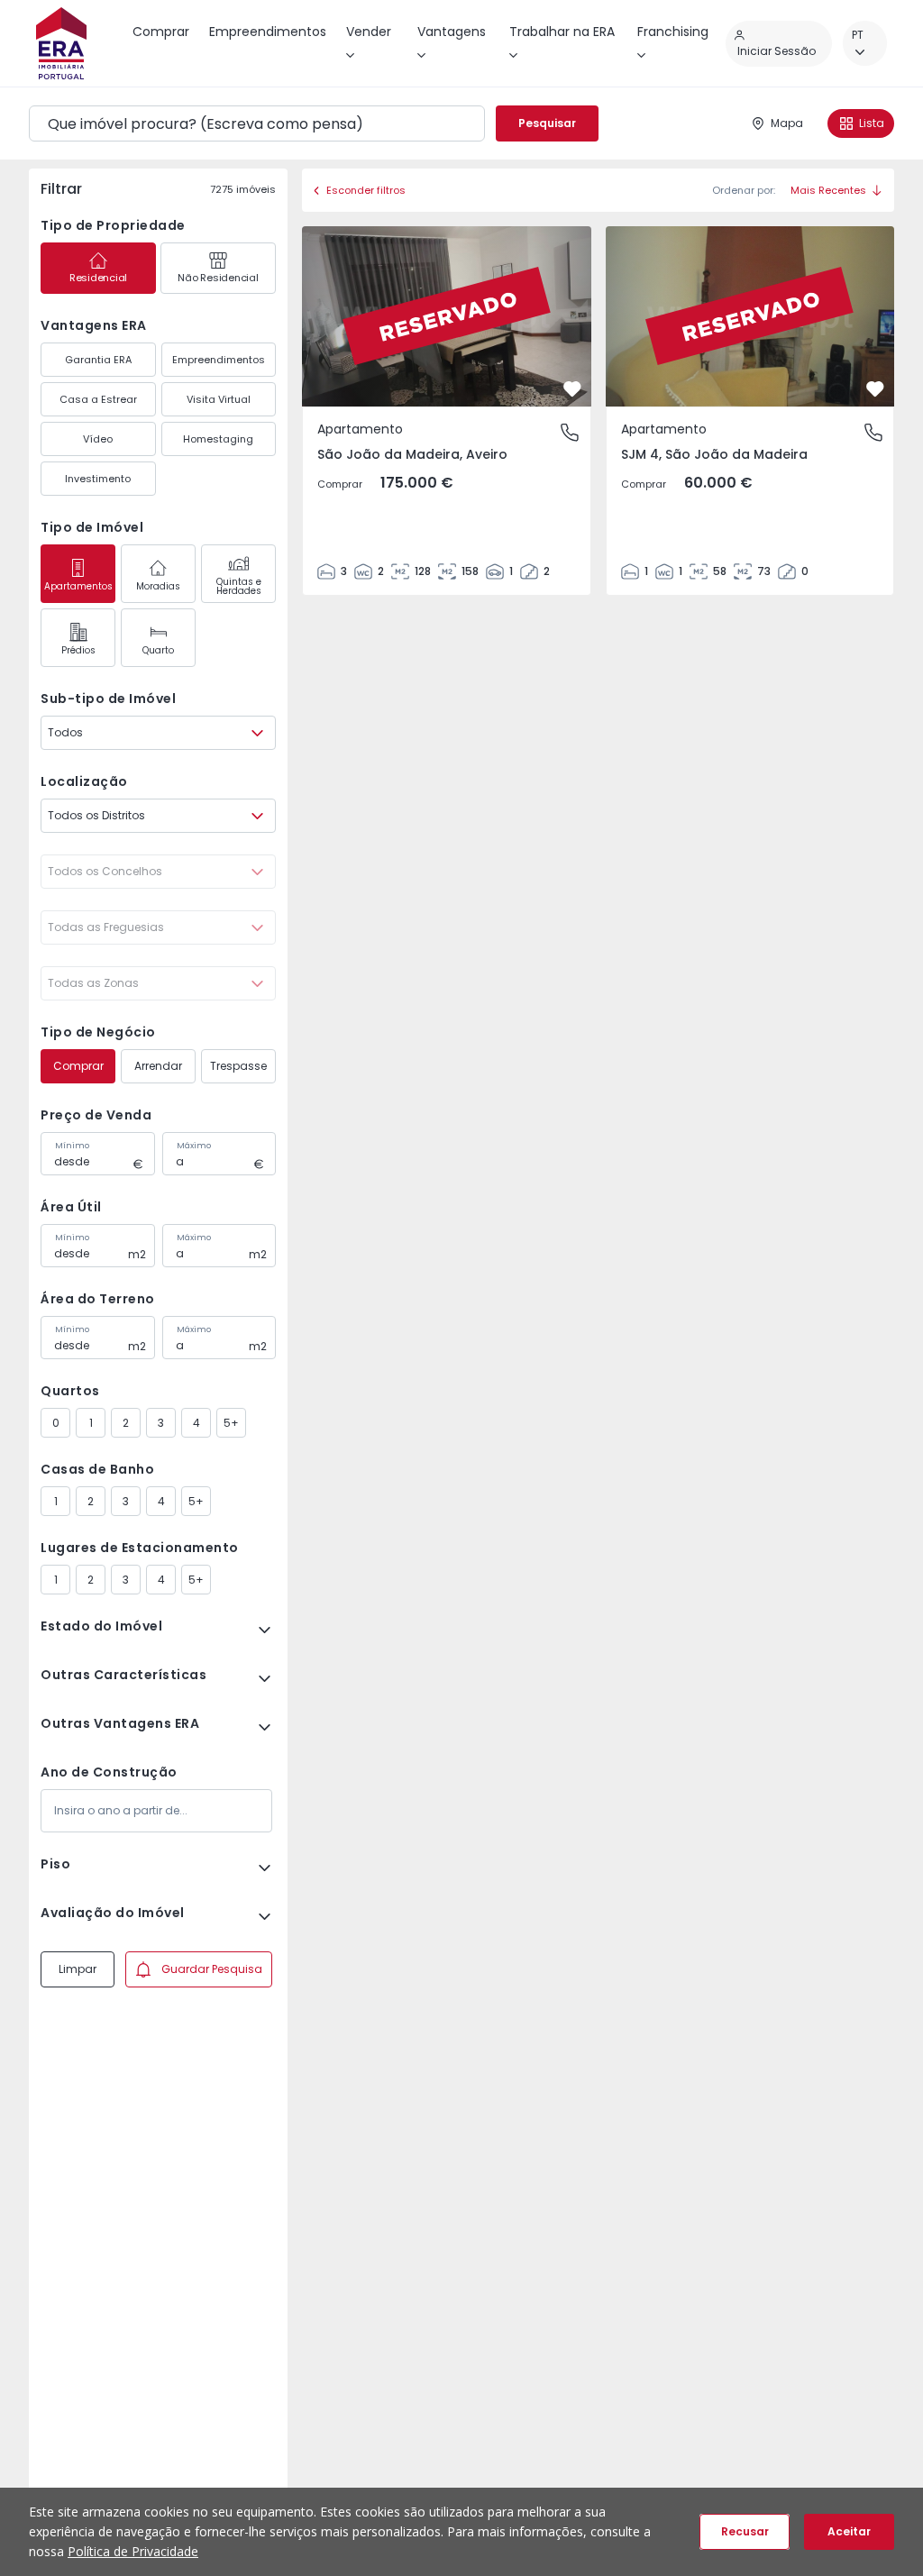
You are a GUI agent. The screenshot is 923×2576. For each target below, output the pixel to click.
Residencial (98, 278)
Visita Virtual (219, 399)
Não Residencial (218, 278)
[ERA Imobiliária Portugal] (61, 43)
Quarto (158, 650)
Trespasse (238, 1066)
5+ (231, 1423)
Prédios (78, 650)
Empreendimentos (219, 360)
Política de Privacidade (133, 2551)
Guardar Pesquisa (212, 1969)
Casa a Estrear (98, 399)
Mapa (787, 123)
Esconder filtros (366, 190)
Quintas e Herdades (239, 586)
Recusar (745, 2531)
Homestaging (218, 439)
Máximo (194, 1146)
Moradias (158, 586)
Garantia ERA (98, 360)
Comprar (78, 1066)
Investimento (98, 479)
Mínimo (72, 1146)
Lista (872, 123)
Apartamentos (78, 586)
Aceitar (849, 2531)
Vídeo (98, 439)
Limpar (78, 1969)
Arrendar (158, 1066)
